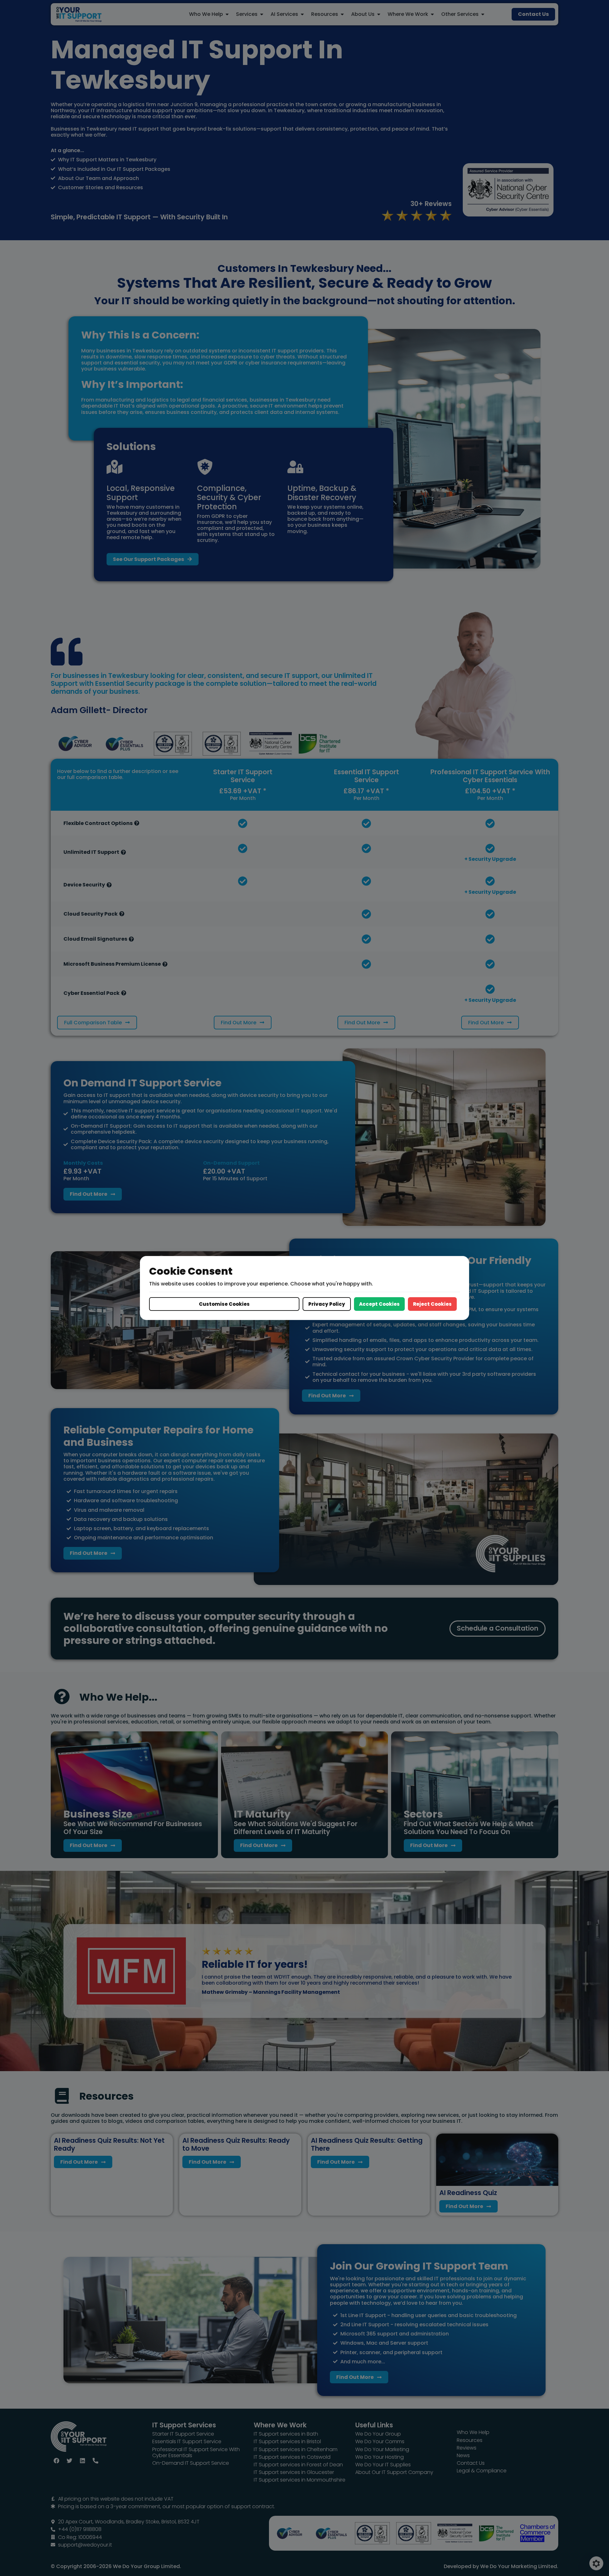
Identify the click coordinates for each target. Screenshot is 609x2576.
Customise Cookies (224, 1304)
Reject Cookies (432, 1304)
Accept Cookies (379, 1304)
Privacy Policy (327, 1304)
